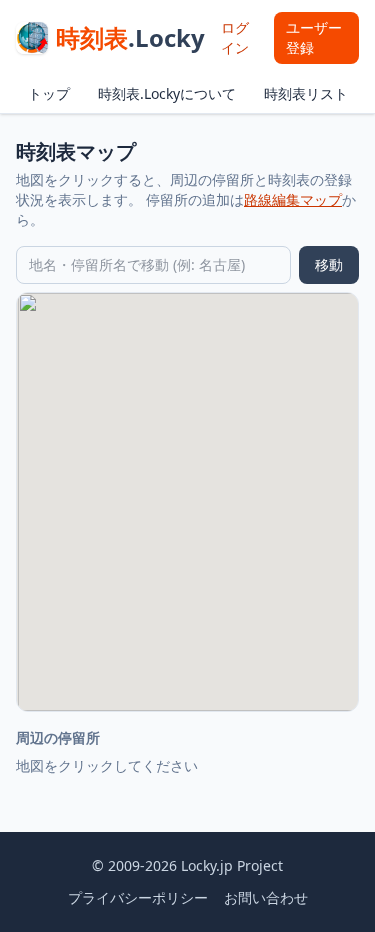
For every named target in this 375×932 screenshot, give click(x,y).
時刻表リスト (306, 93)
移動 (329, 264)
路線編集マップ (293, 199)
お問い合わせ (266, 897)
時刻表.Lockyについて (167, 93)
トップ (49, 93)
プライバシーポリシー (138, 897)
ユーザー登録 (314, 37)
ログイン (235, 37)
